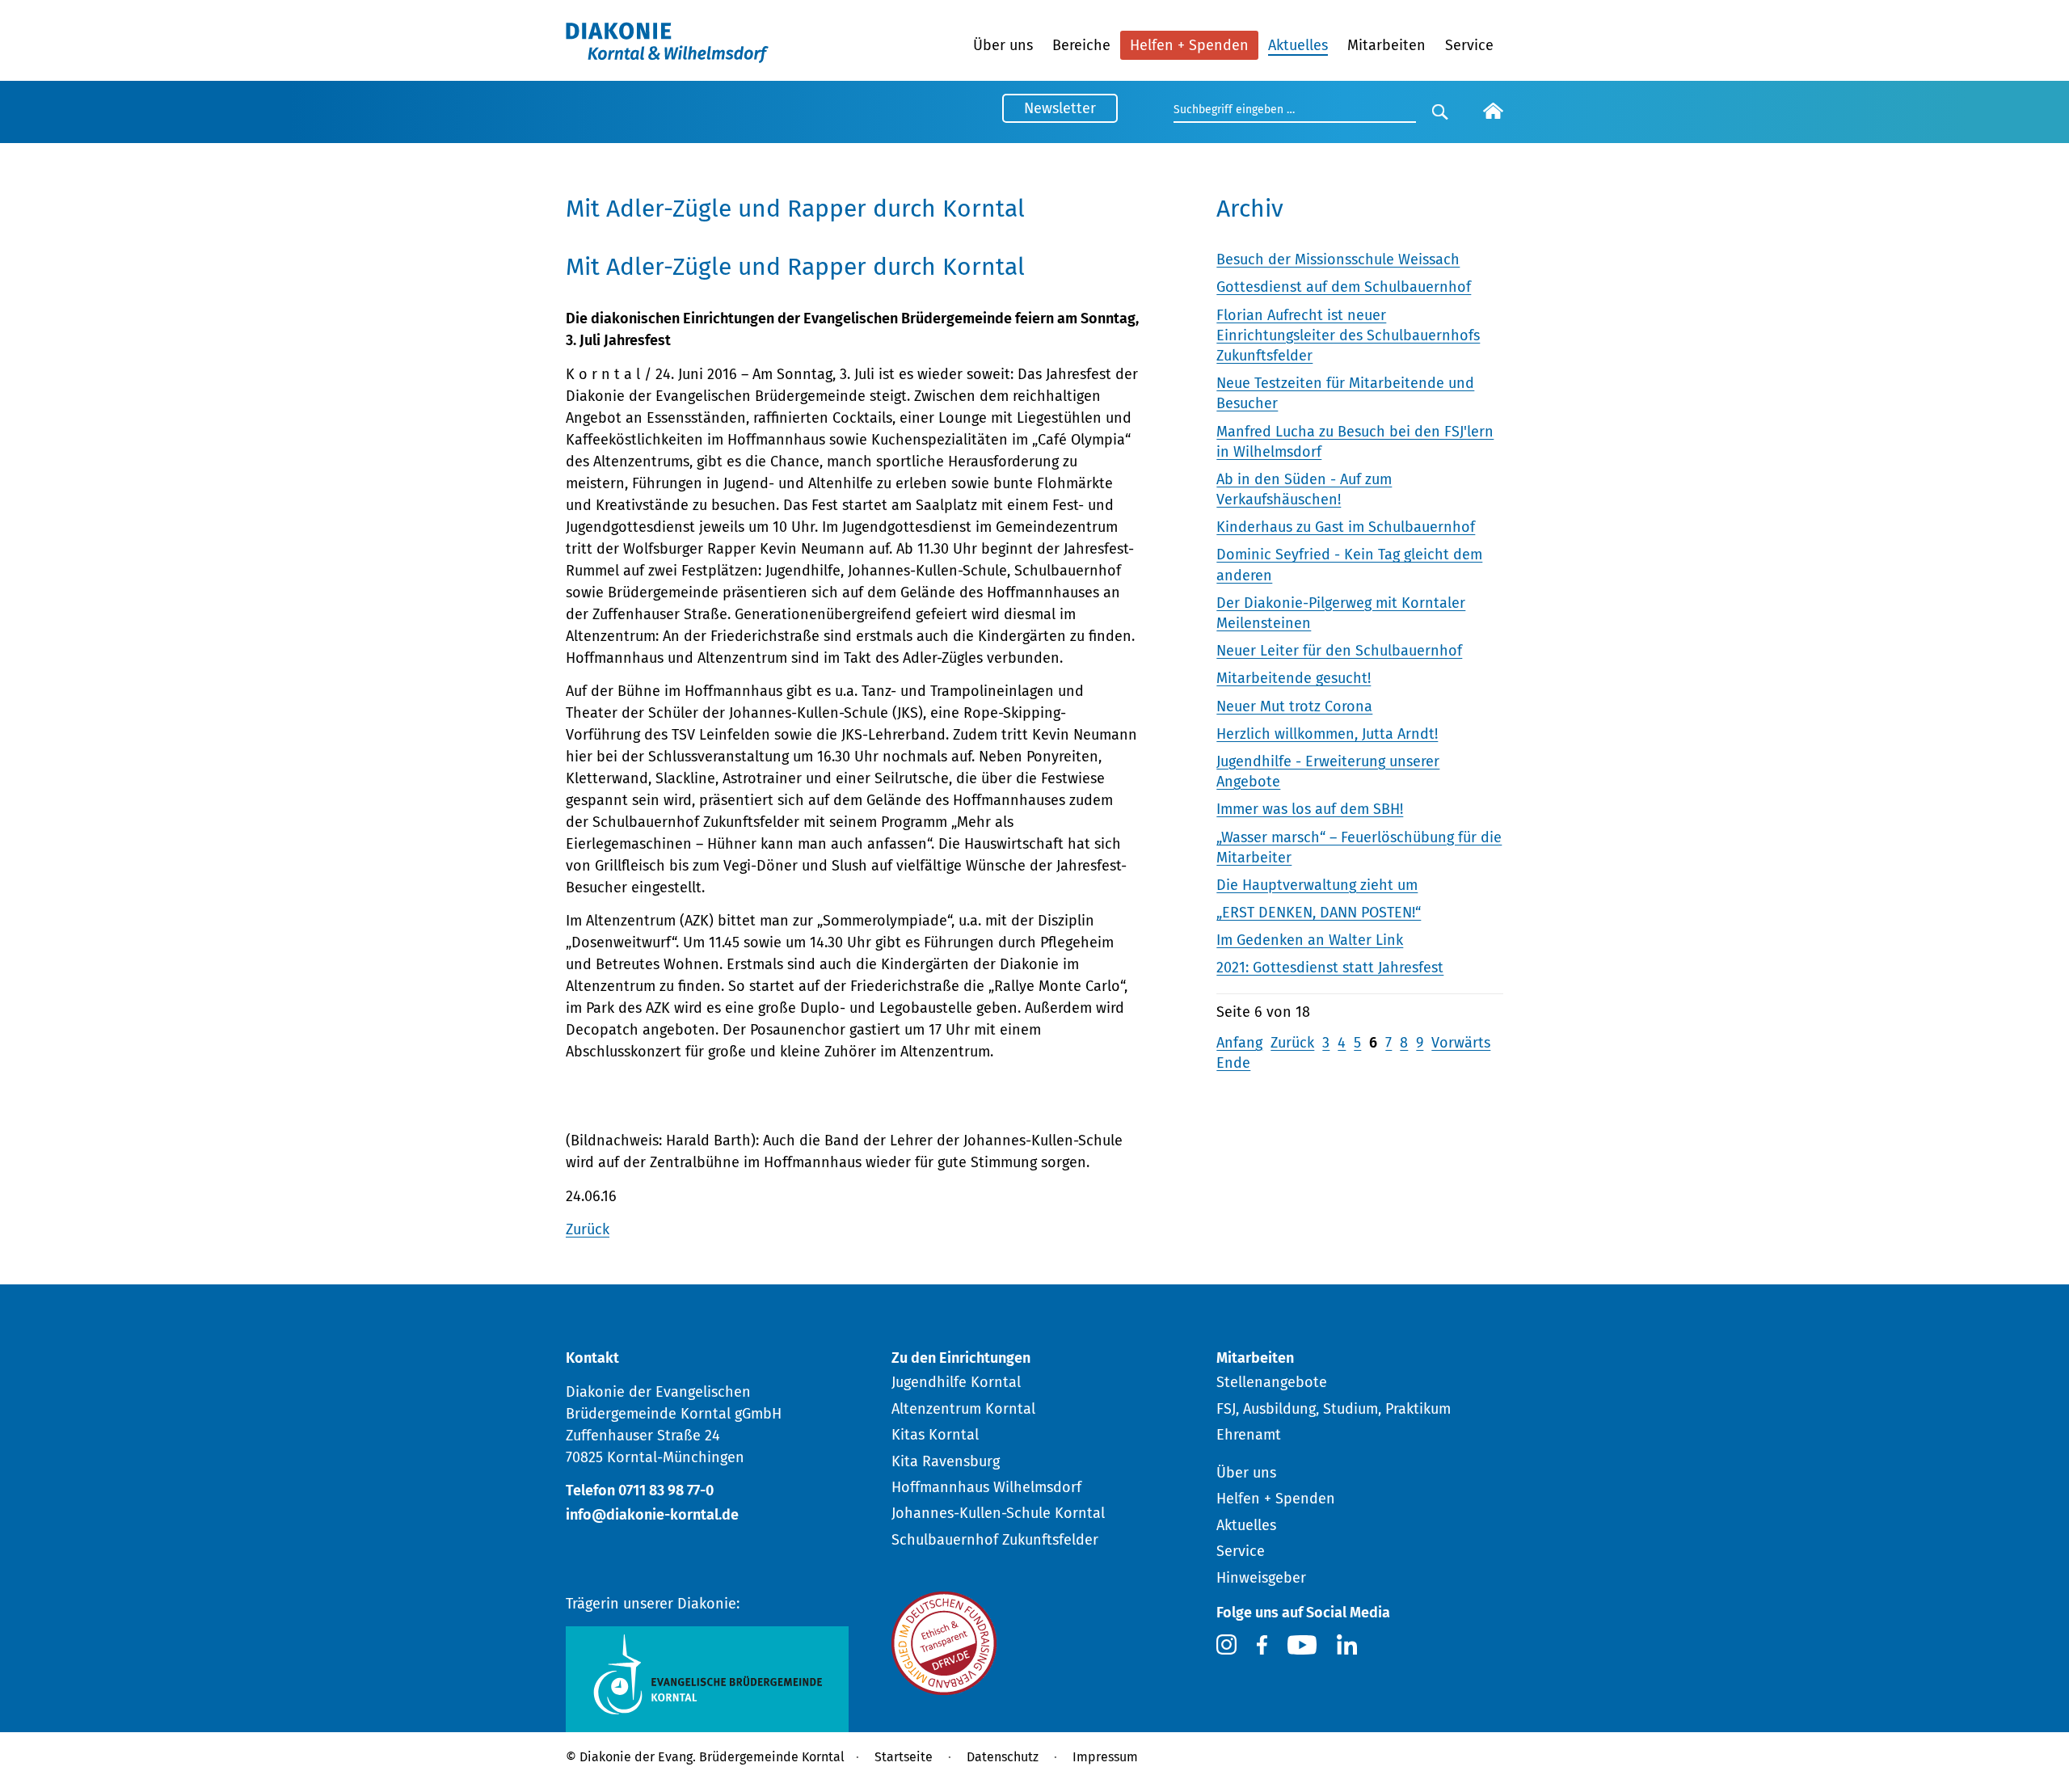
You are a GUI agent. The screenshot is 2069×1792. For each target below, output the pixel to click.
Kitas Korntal (935, 1435)
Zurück (588, 1229)
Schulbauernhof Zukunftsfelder (995, 1540)
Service (1469, 45)
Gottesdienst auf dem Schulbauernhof (1344, 287)
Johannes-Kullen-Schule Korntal (998, 1513)
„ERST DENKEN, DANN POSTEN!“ (1319, 913)
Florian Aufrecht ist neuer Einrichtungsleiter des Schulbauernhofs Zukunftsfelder (1348, 335)
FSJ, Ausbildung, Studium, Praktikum (1334, 1409)
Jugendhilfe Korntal (956, 1382)
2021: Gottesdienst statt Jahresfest (1330, 968)
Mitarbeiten (1386, 45)
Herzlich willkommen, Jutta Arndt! (1327, 734)
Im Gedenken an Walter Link (1310, 940)
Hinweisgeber (1261, 1578)
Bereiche (1081, 45)
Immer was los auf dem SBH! (1310, 809)
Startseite (904, 1757)
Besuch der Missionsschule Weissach (1338, 259)
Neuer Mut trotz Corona (1294, 706)
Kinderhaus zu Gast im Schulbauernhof (1346, 527)
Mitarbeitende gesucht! (1294, 678)
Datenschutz (1003, 1757)
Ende (1233, 1063)
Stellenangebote (1272, 1382)
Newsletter (1060, 108)
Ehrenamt (1249, 1435)
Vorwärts (1461, 1043)
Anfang (1239, 1043)
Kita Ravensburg (946, 1461)
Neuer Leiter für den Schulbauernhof (1339, 651)
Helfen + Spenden (1189, 45)
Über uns (1003, 45)
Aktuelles (1298, 45)
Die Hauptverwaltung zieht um (1317, 885)
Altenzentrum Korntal (963, 1409)
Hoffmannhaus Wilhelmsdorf (986, 1487)
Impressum (1105, 1757)
